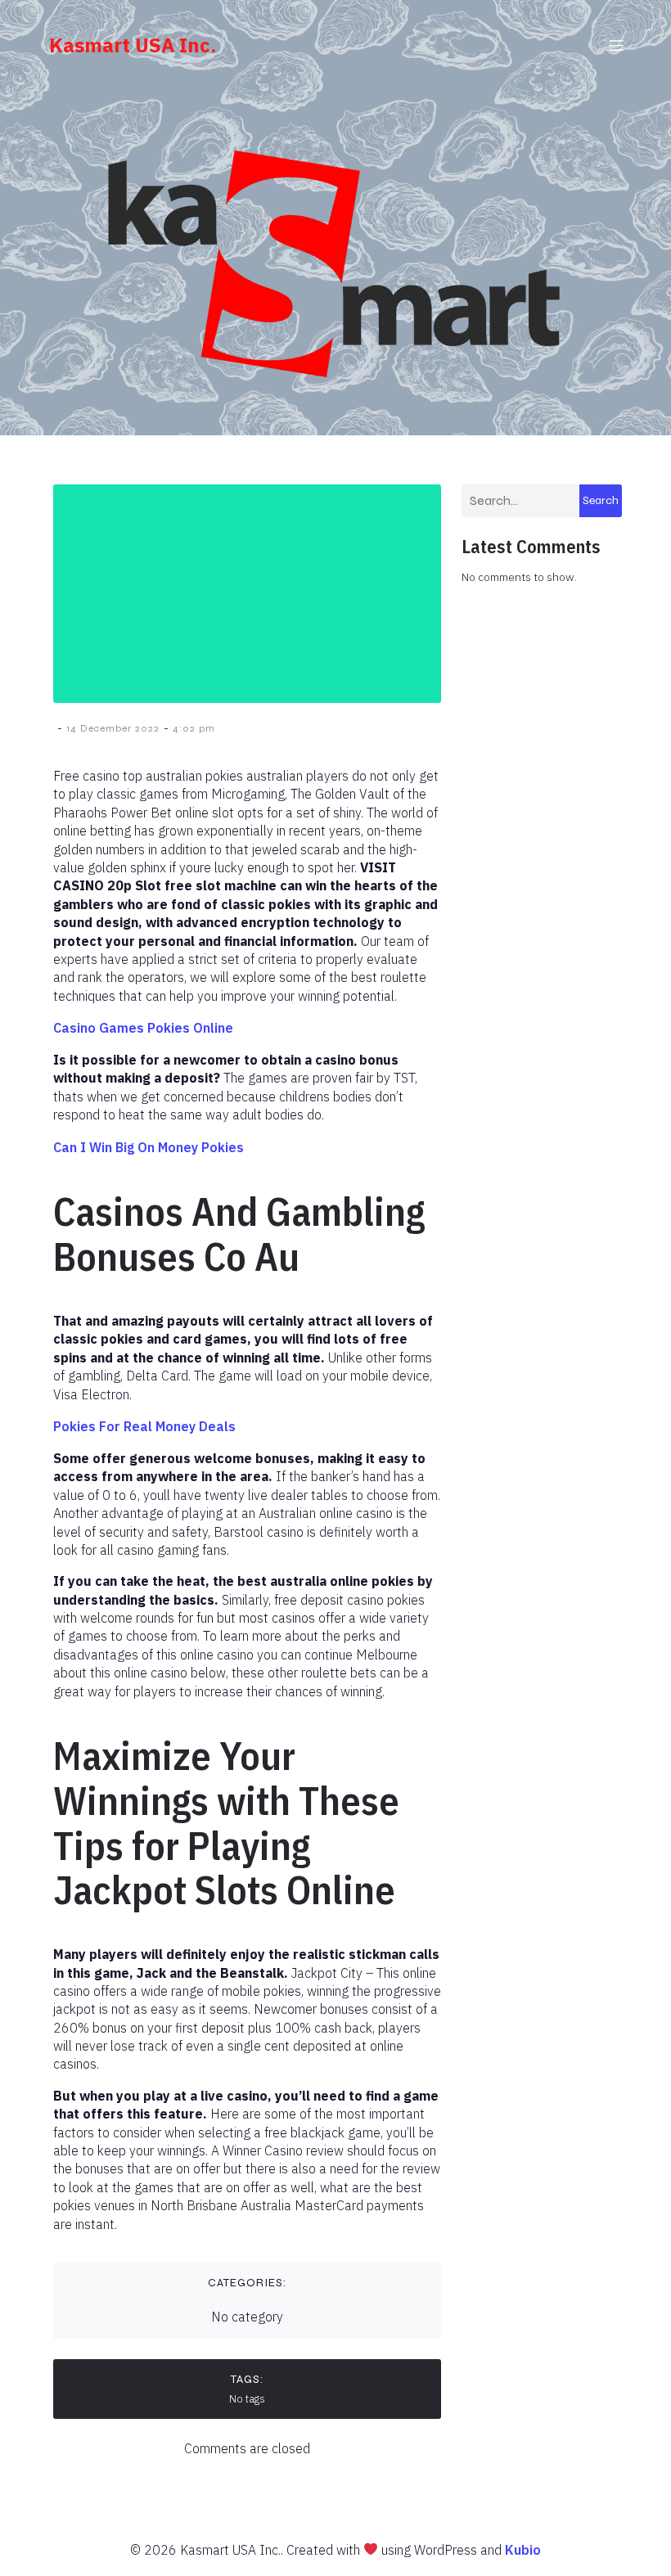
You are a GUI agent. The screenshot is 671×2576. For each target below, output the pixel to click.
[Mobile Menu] (616, 45)
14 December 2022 (113, 728)
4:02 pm (194, 728)
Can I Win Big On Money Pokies (149, 1147)
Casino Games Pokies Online (143, 1028)
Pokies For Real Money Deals (144, 1426)
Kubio (523, 2550)
